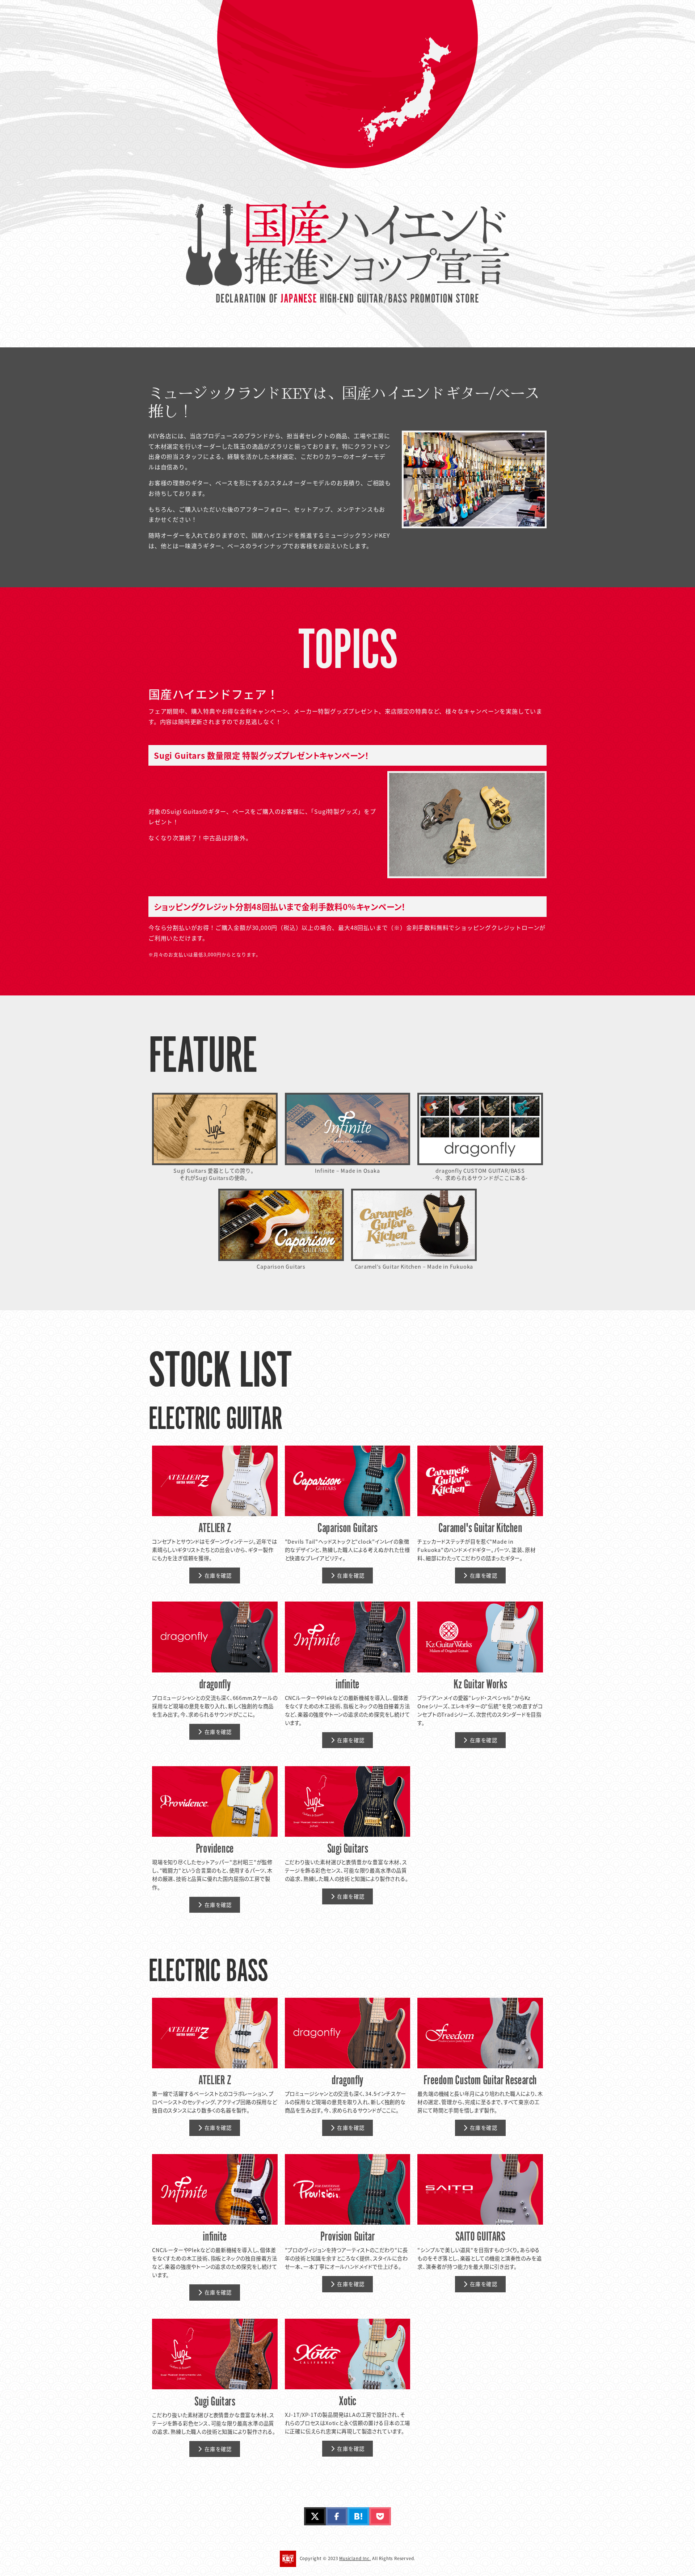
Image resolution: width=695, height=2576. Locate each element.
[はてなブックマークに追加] (358, 2516)
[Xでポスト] (315, 2516)
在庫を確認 (218, 1575)
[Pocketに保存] (380, 2516)
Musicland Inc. (355, 2558)
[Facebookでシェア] (337, 2516)
